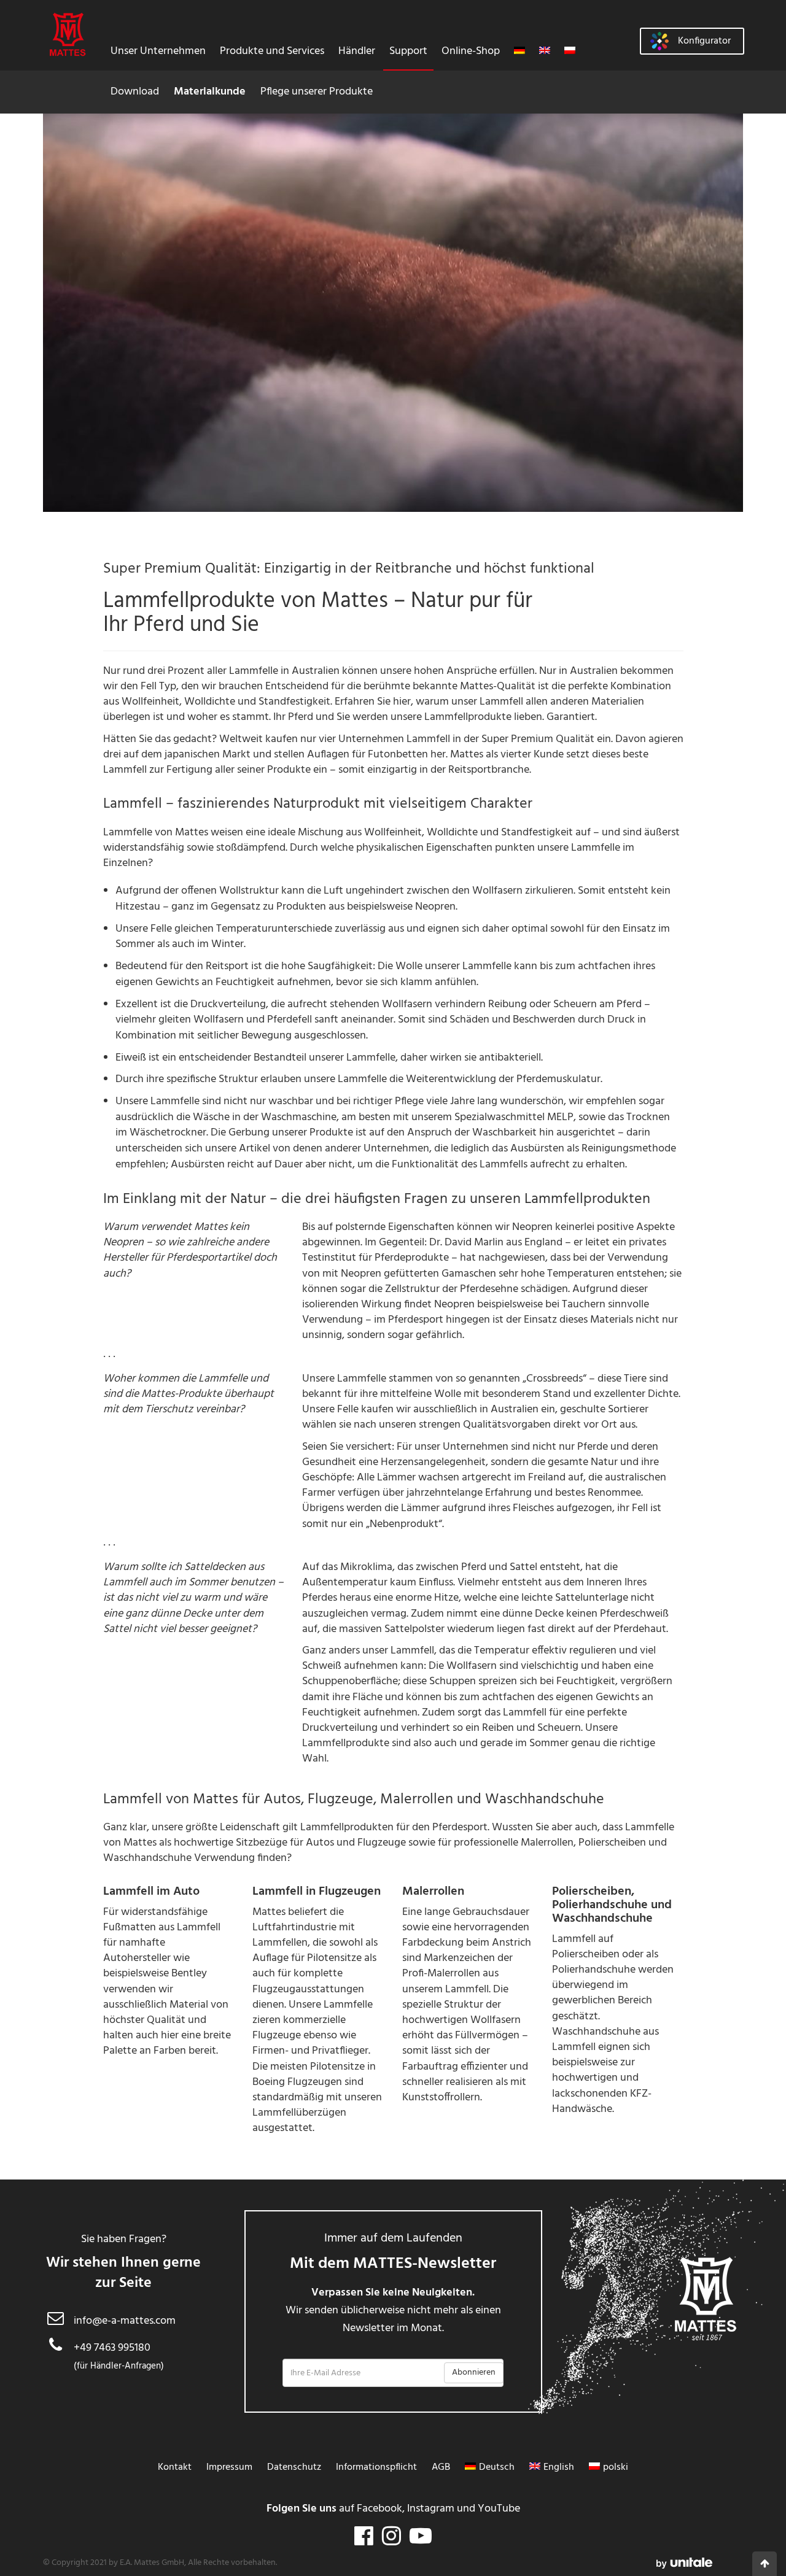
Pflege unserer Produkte (317, 92)
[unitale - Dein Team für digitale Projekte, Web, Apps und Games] (684, 2563)
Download (135, 92)
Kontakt (175, 2467)
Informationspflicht (376, 2467)
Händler (357, 51)
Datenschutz (294, 2467)
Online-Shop (471, 51)
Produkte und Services (272, 51)
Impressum (229, 2467)
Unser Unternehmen (158, 51)
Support (408, 51)
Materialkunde (210, 92)
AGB (441, 2467)
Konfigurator (704, 41)
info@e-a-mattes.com (125, 2321)
